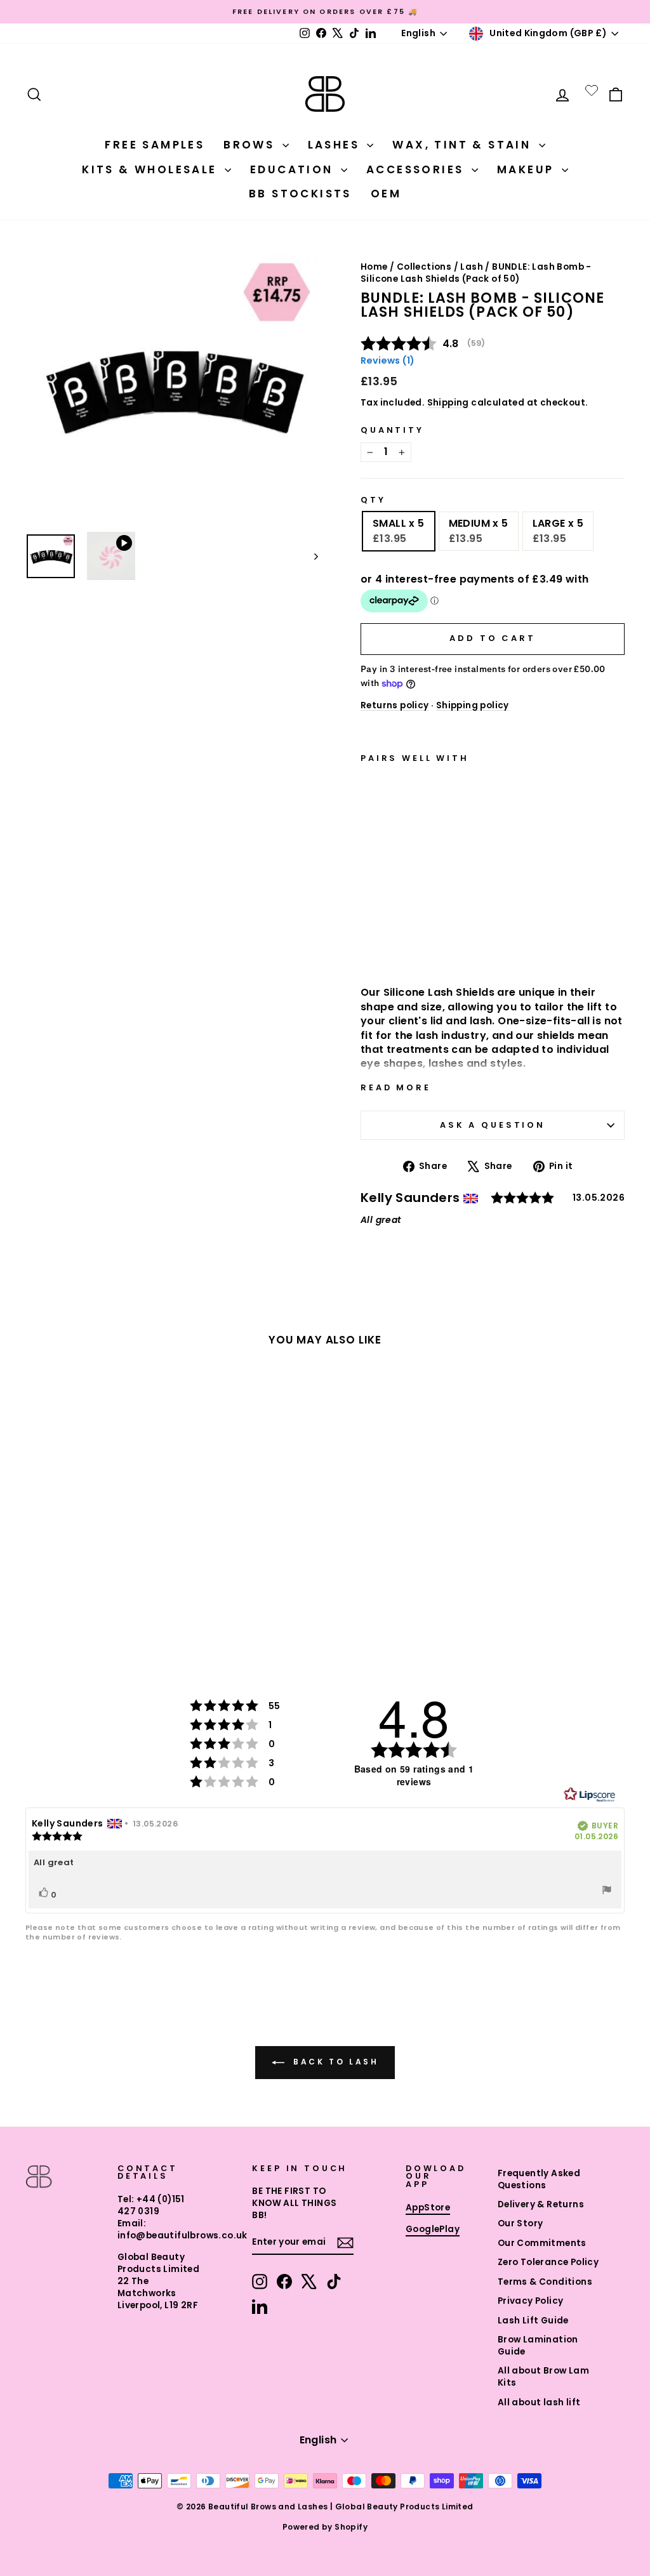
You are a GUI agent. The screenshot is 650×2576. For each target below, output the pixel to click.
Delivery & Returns (541, 2204)
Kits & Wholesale (152, 169)
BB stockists (300, 194)
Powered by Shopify (325, 2527)
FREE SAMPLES (155, 145)
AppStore (428, 2208)
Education (294, 169)
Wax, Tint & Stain (464, 145)
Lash (472, 267)
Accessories (417, 169)
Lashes (336, 145)
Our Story (521, 2223)
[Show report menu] (607, 1892)
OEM (386, 194)
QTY (373, 500)
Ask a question (493, 1125)
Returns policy (395, 705)
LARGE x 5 (558, 531)
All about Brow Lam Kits (543, 2377)
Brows (251, 145)
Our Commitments (542, 2243)
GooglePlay (433, 2229)
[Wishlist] (592, 90)
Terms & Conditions (545, 2282)
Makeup (528, 169)
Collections (424, 267)
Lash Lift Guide (533, 2321)
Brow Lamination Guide (538, 2346)
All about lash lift (539, 2402)
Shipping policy (473, 705)
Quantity (392, 430)
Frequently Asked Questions (539, 2179)
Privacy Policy (531, 2301)
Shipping (448, 403)
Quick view (404, 942)
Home (374, 267)
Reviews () (388, 360)
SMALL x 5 (399, 531)
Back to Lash (334, 2062)
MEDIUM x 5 (479, 531)
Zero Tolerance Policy (548, 2262)
